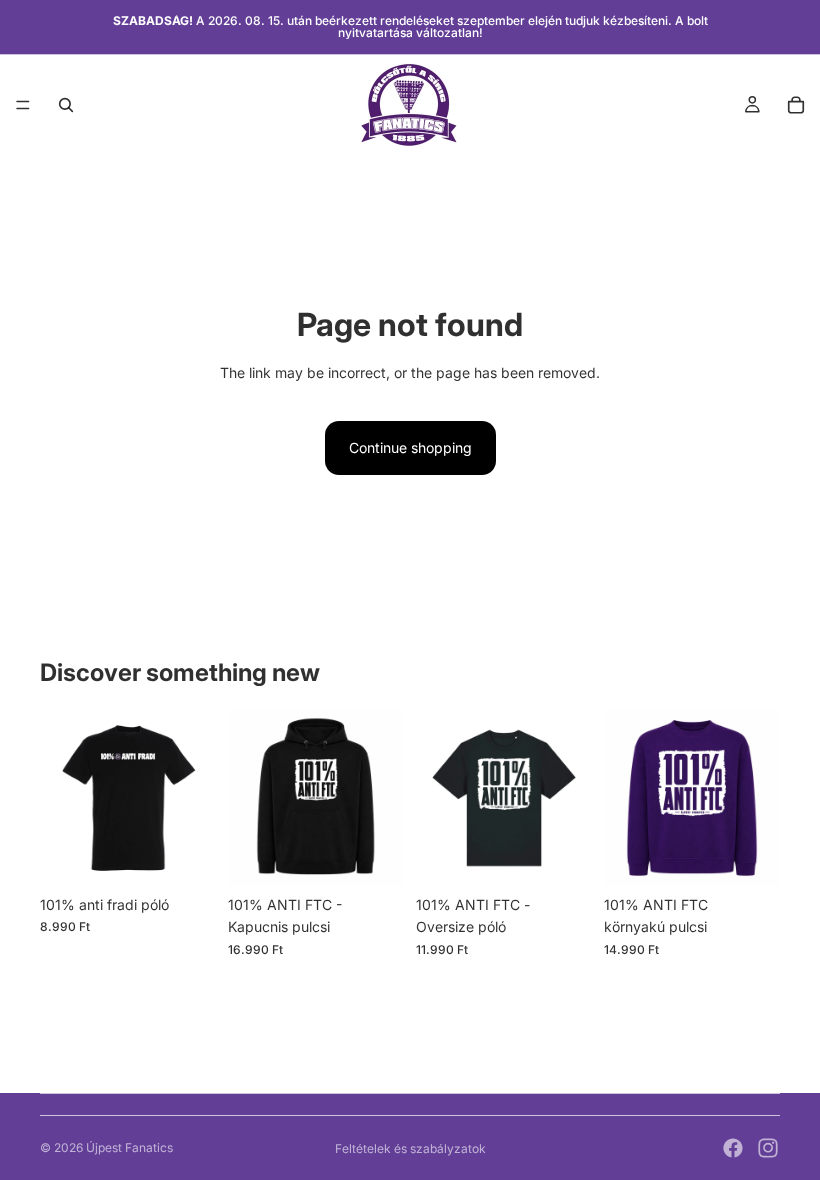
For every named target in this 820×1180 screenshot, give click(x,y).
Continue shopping (410, 447)
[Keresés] (66, 105)
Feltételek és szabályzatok (410, 1148)
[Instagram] (768, 1148)
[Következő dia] (194, 798)
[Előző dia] (62, 798)
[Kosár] (796, 105)
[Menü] (23, 105)
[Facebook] (733, 1148)
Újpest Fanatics (129, 1147)
